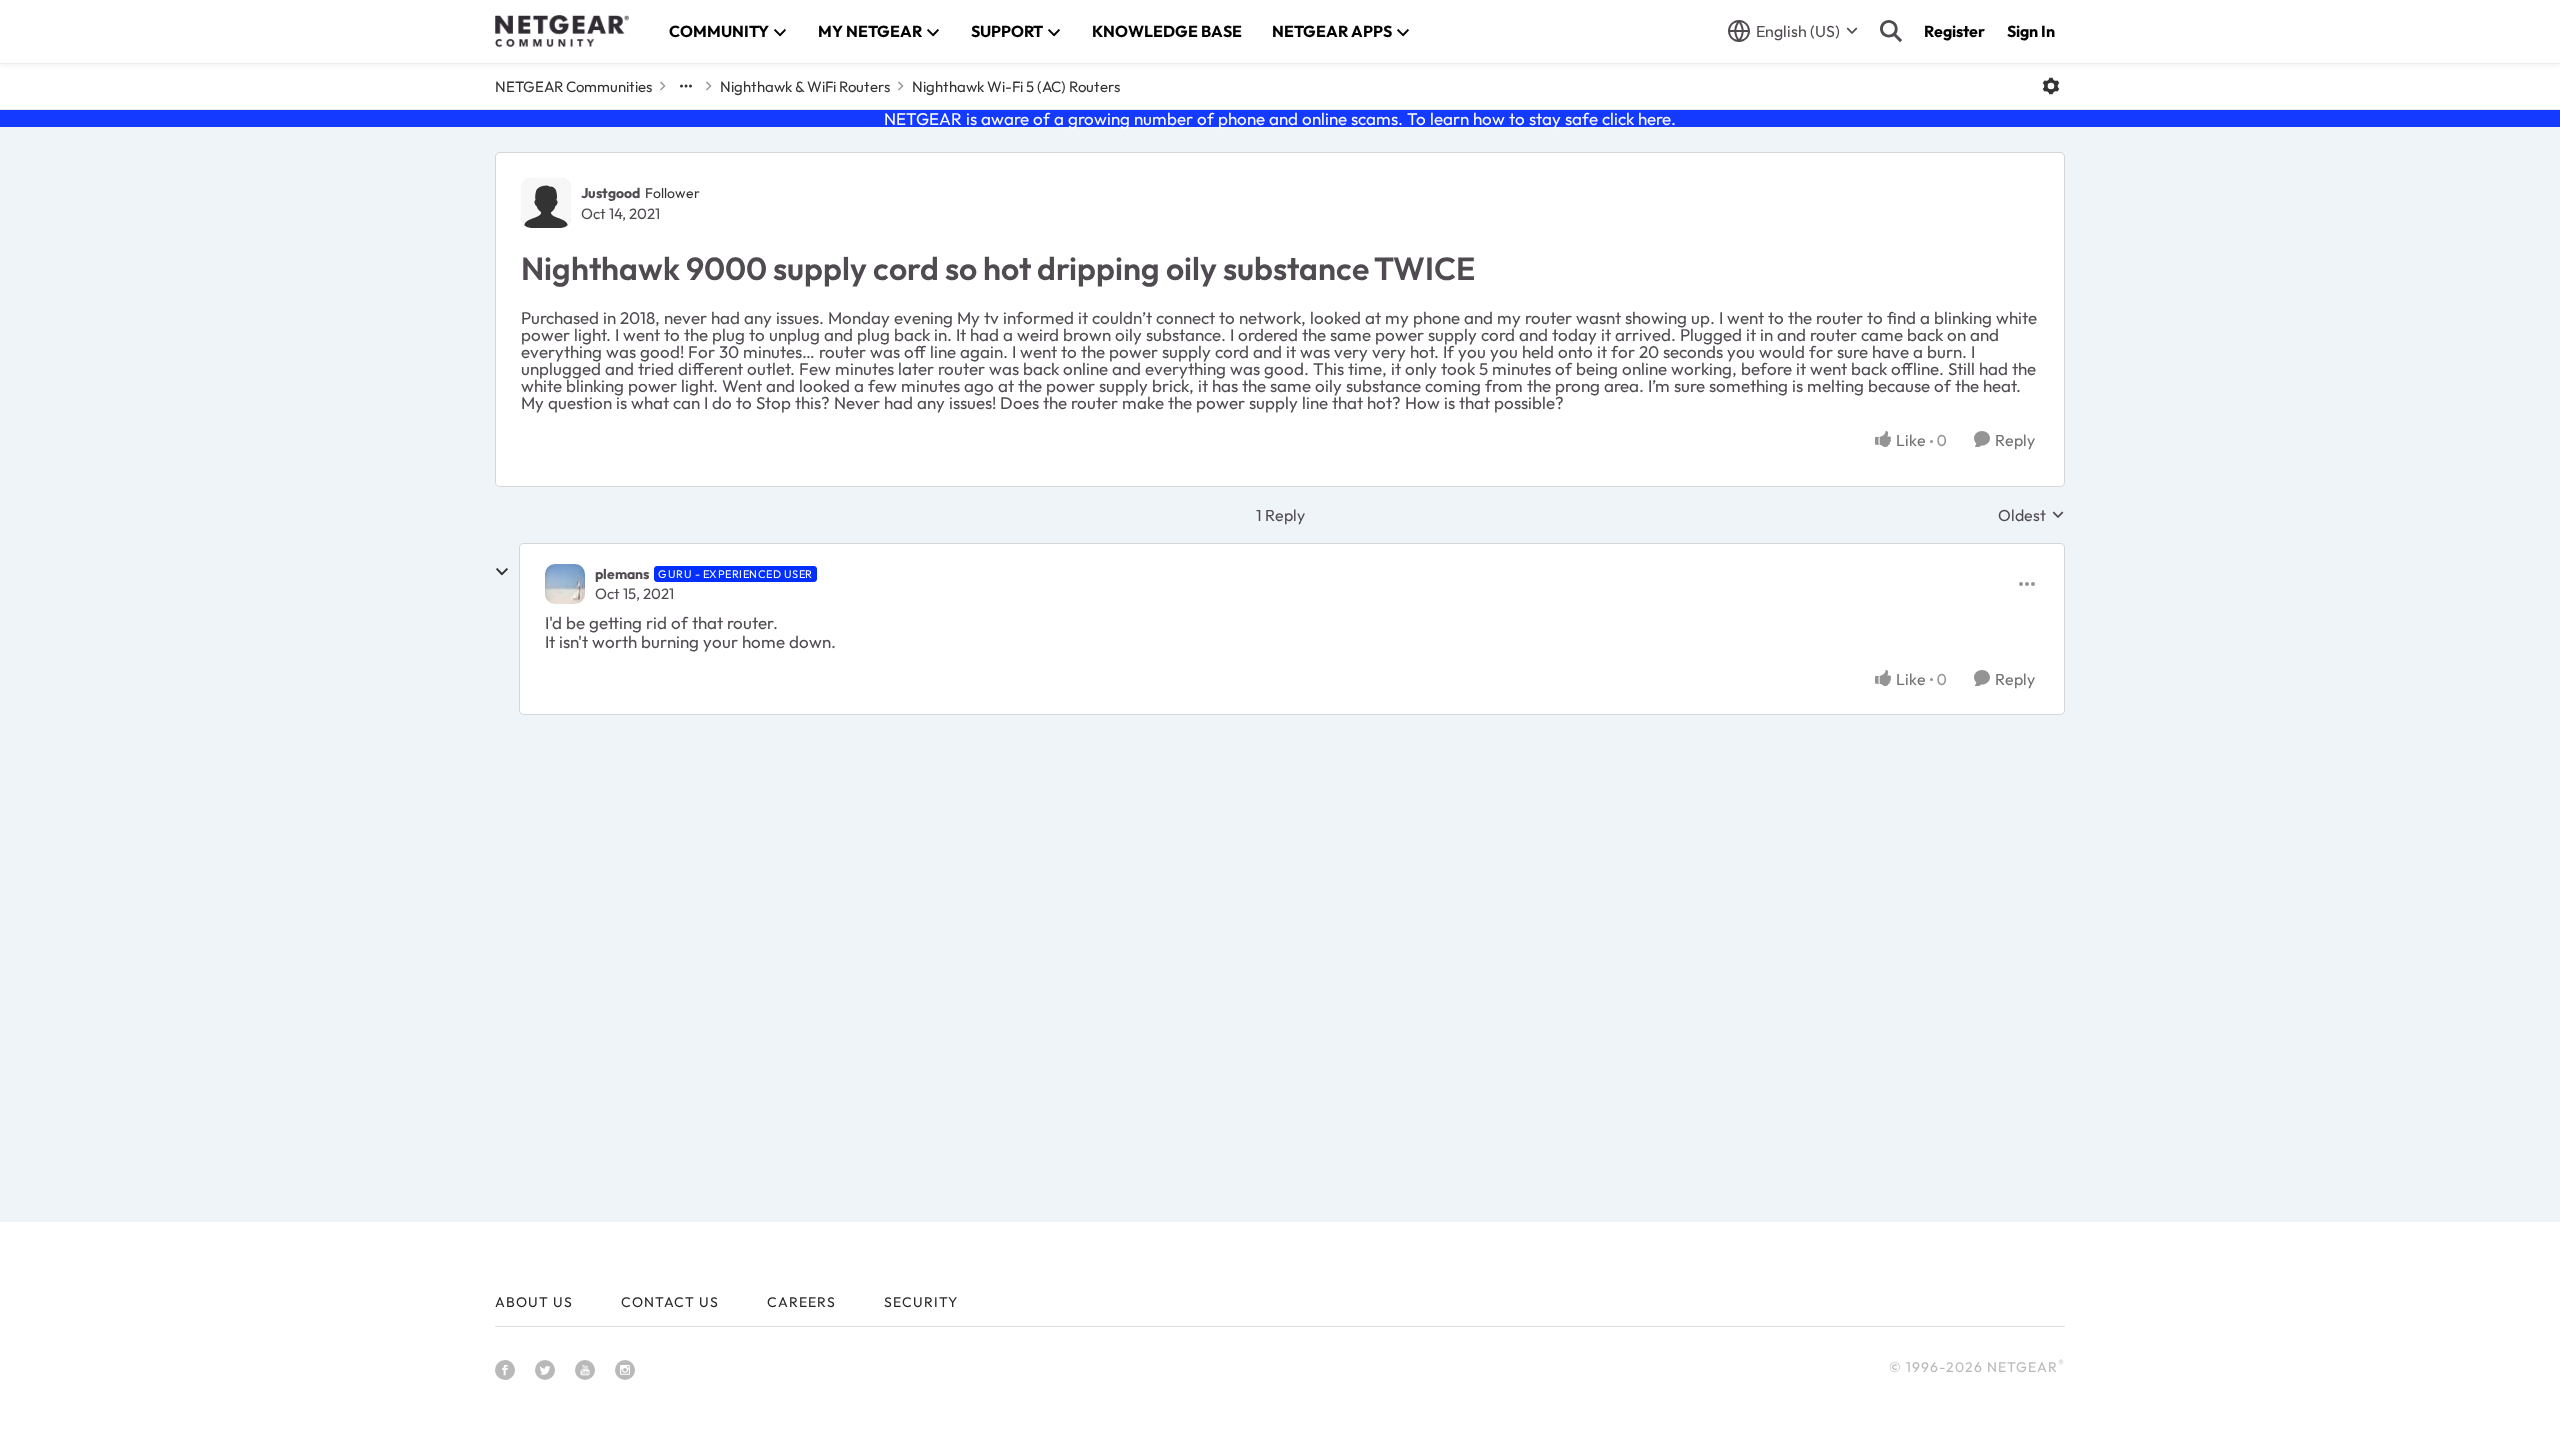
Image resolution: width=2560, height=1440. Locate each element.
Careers (801, 1302)
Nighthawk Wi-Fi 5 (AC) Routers (1016, 86)
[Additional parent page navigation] (686, 86)
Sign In (2031, 31)
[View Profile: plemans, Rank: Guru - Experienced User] (565, 584)
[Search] (1891, 31)
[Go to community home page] (562, 31)
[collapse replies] (502, 572)
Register (1954, 31)
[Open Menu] (2051, 86)
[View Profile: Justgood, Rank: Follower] (546, 203)
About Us (534, 1302)
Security (921, 1302)
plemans (622, 574)
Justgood (610, 193)
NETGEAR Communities (573, 86)
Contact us (670, 1302)
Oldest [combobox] (2031, 515)
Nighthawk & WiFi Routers (805, 86)
